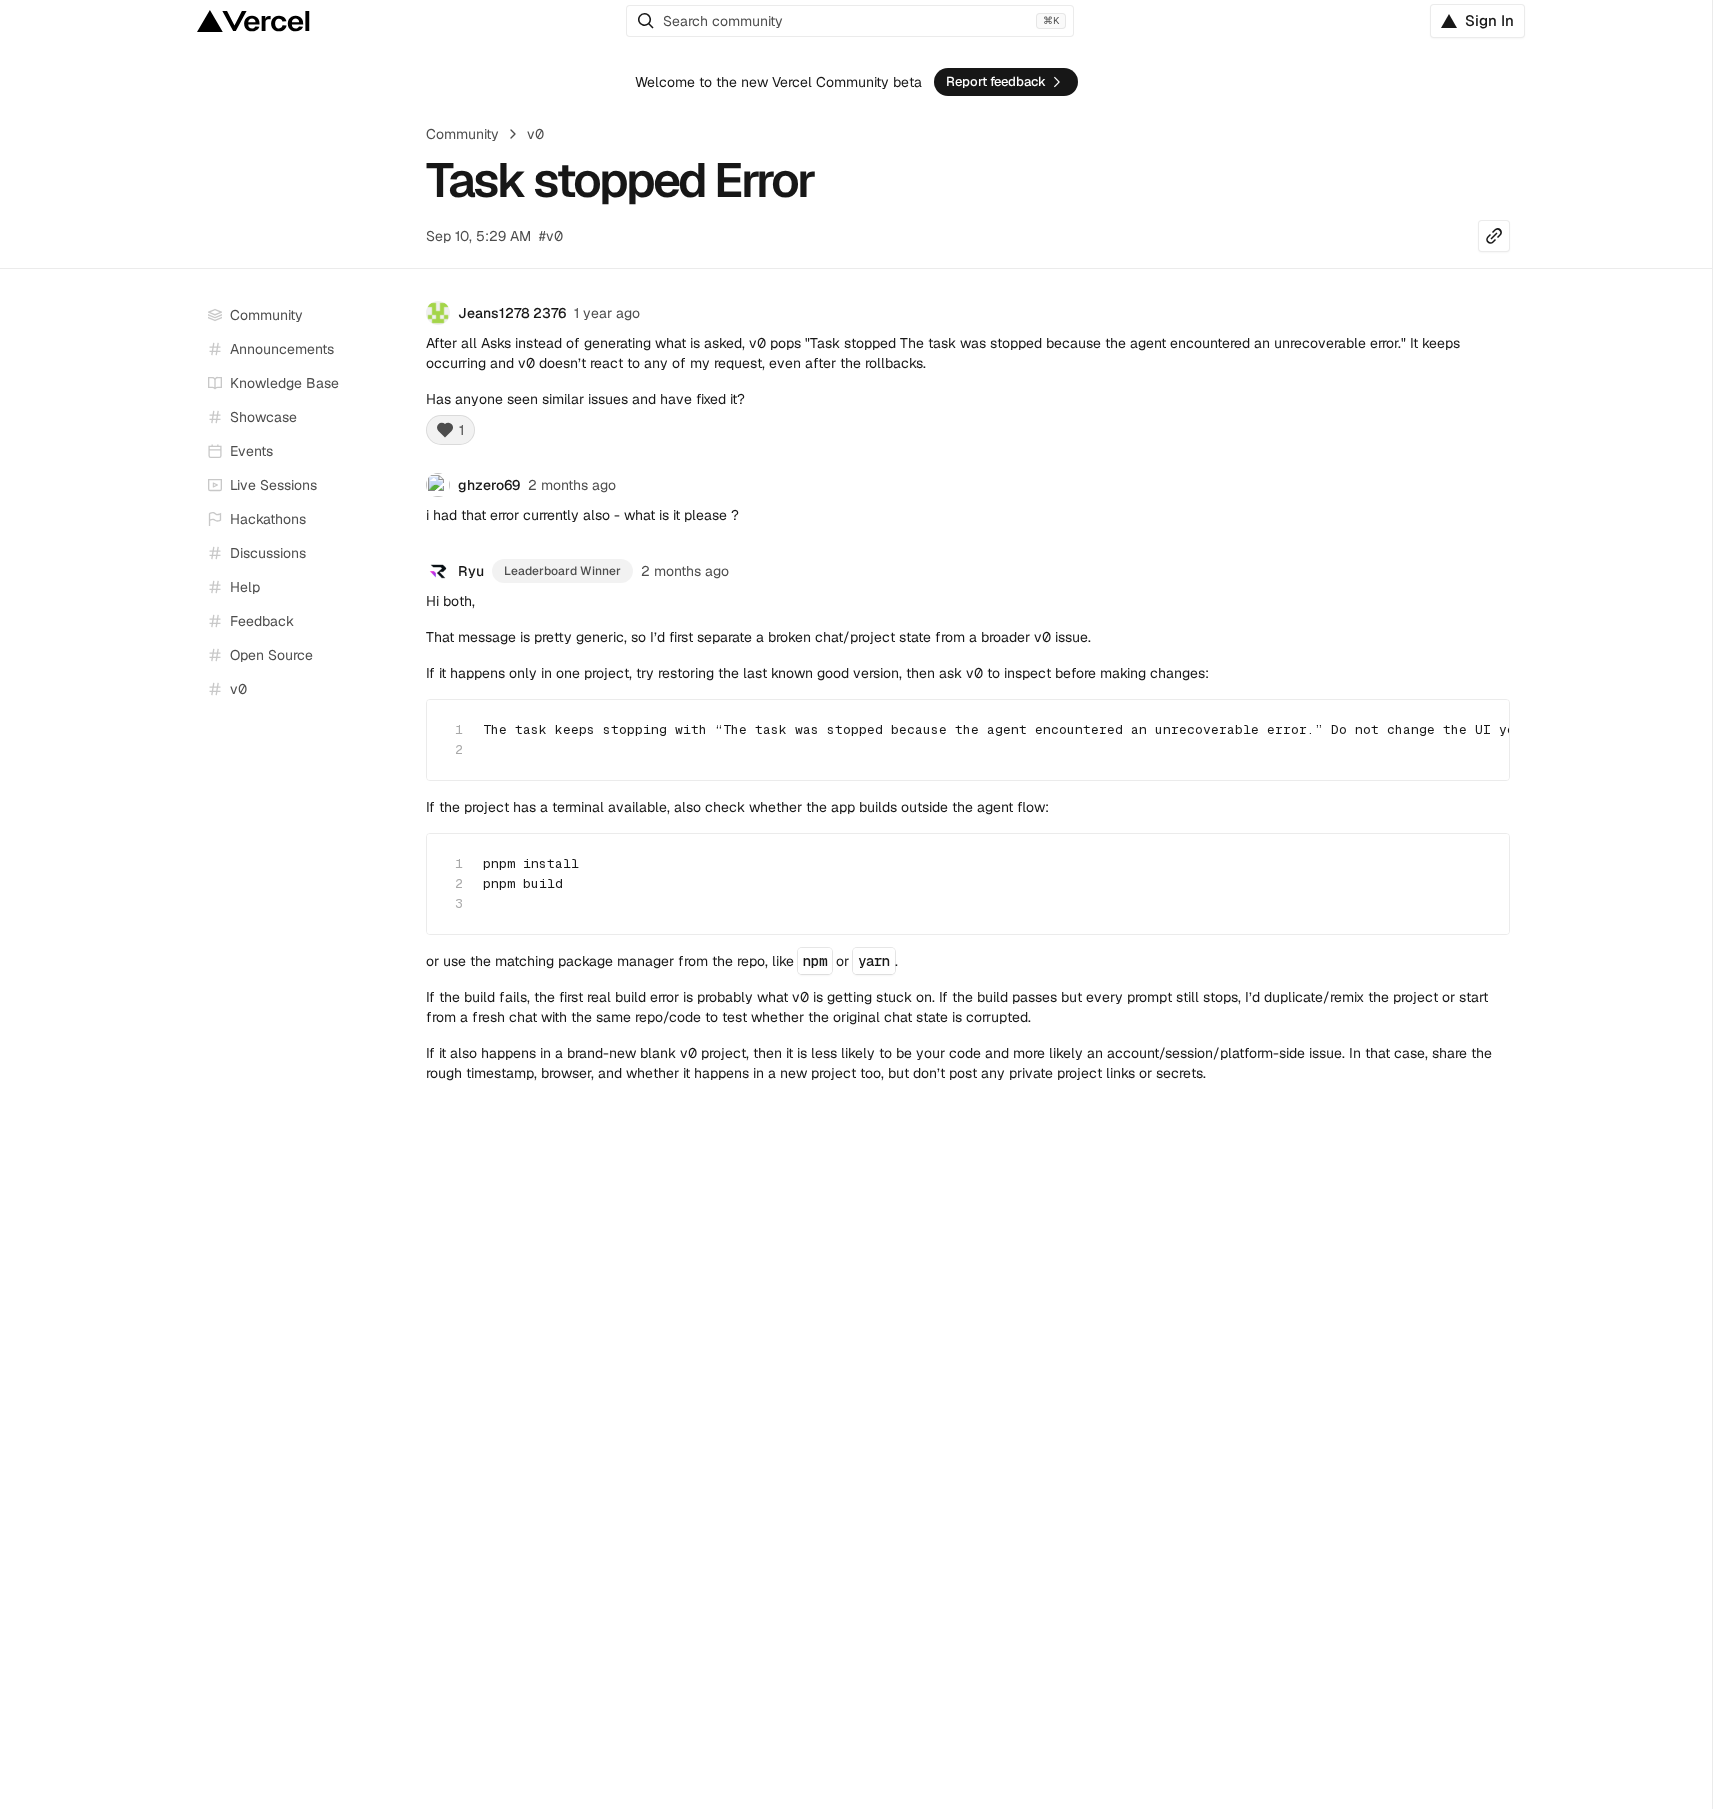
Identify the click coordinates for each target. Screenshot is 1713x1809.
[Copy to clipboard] (1477, 729)
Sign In (1489, 20)
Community (462, 134)
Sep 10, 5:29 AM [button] (478, 236)
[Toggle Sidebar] (392, 486)
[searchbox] (850, 21)
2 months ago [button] (572, 485)
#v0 (551, 236)
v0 (535, 134)
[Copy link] (1494, 236)
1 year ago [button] (607, 313)
